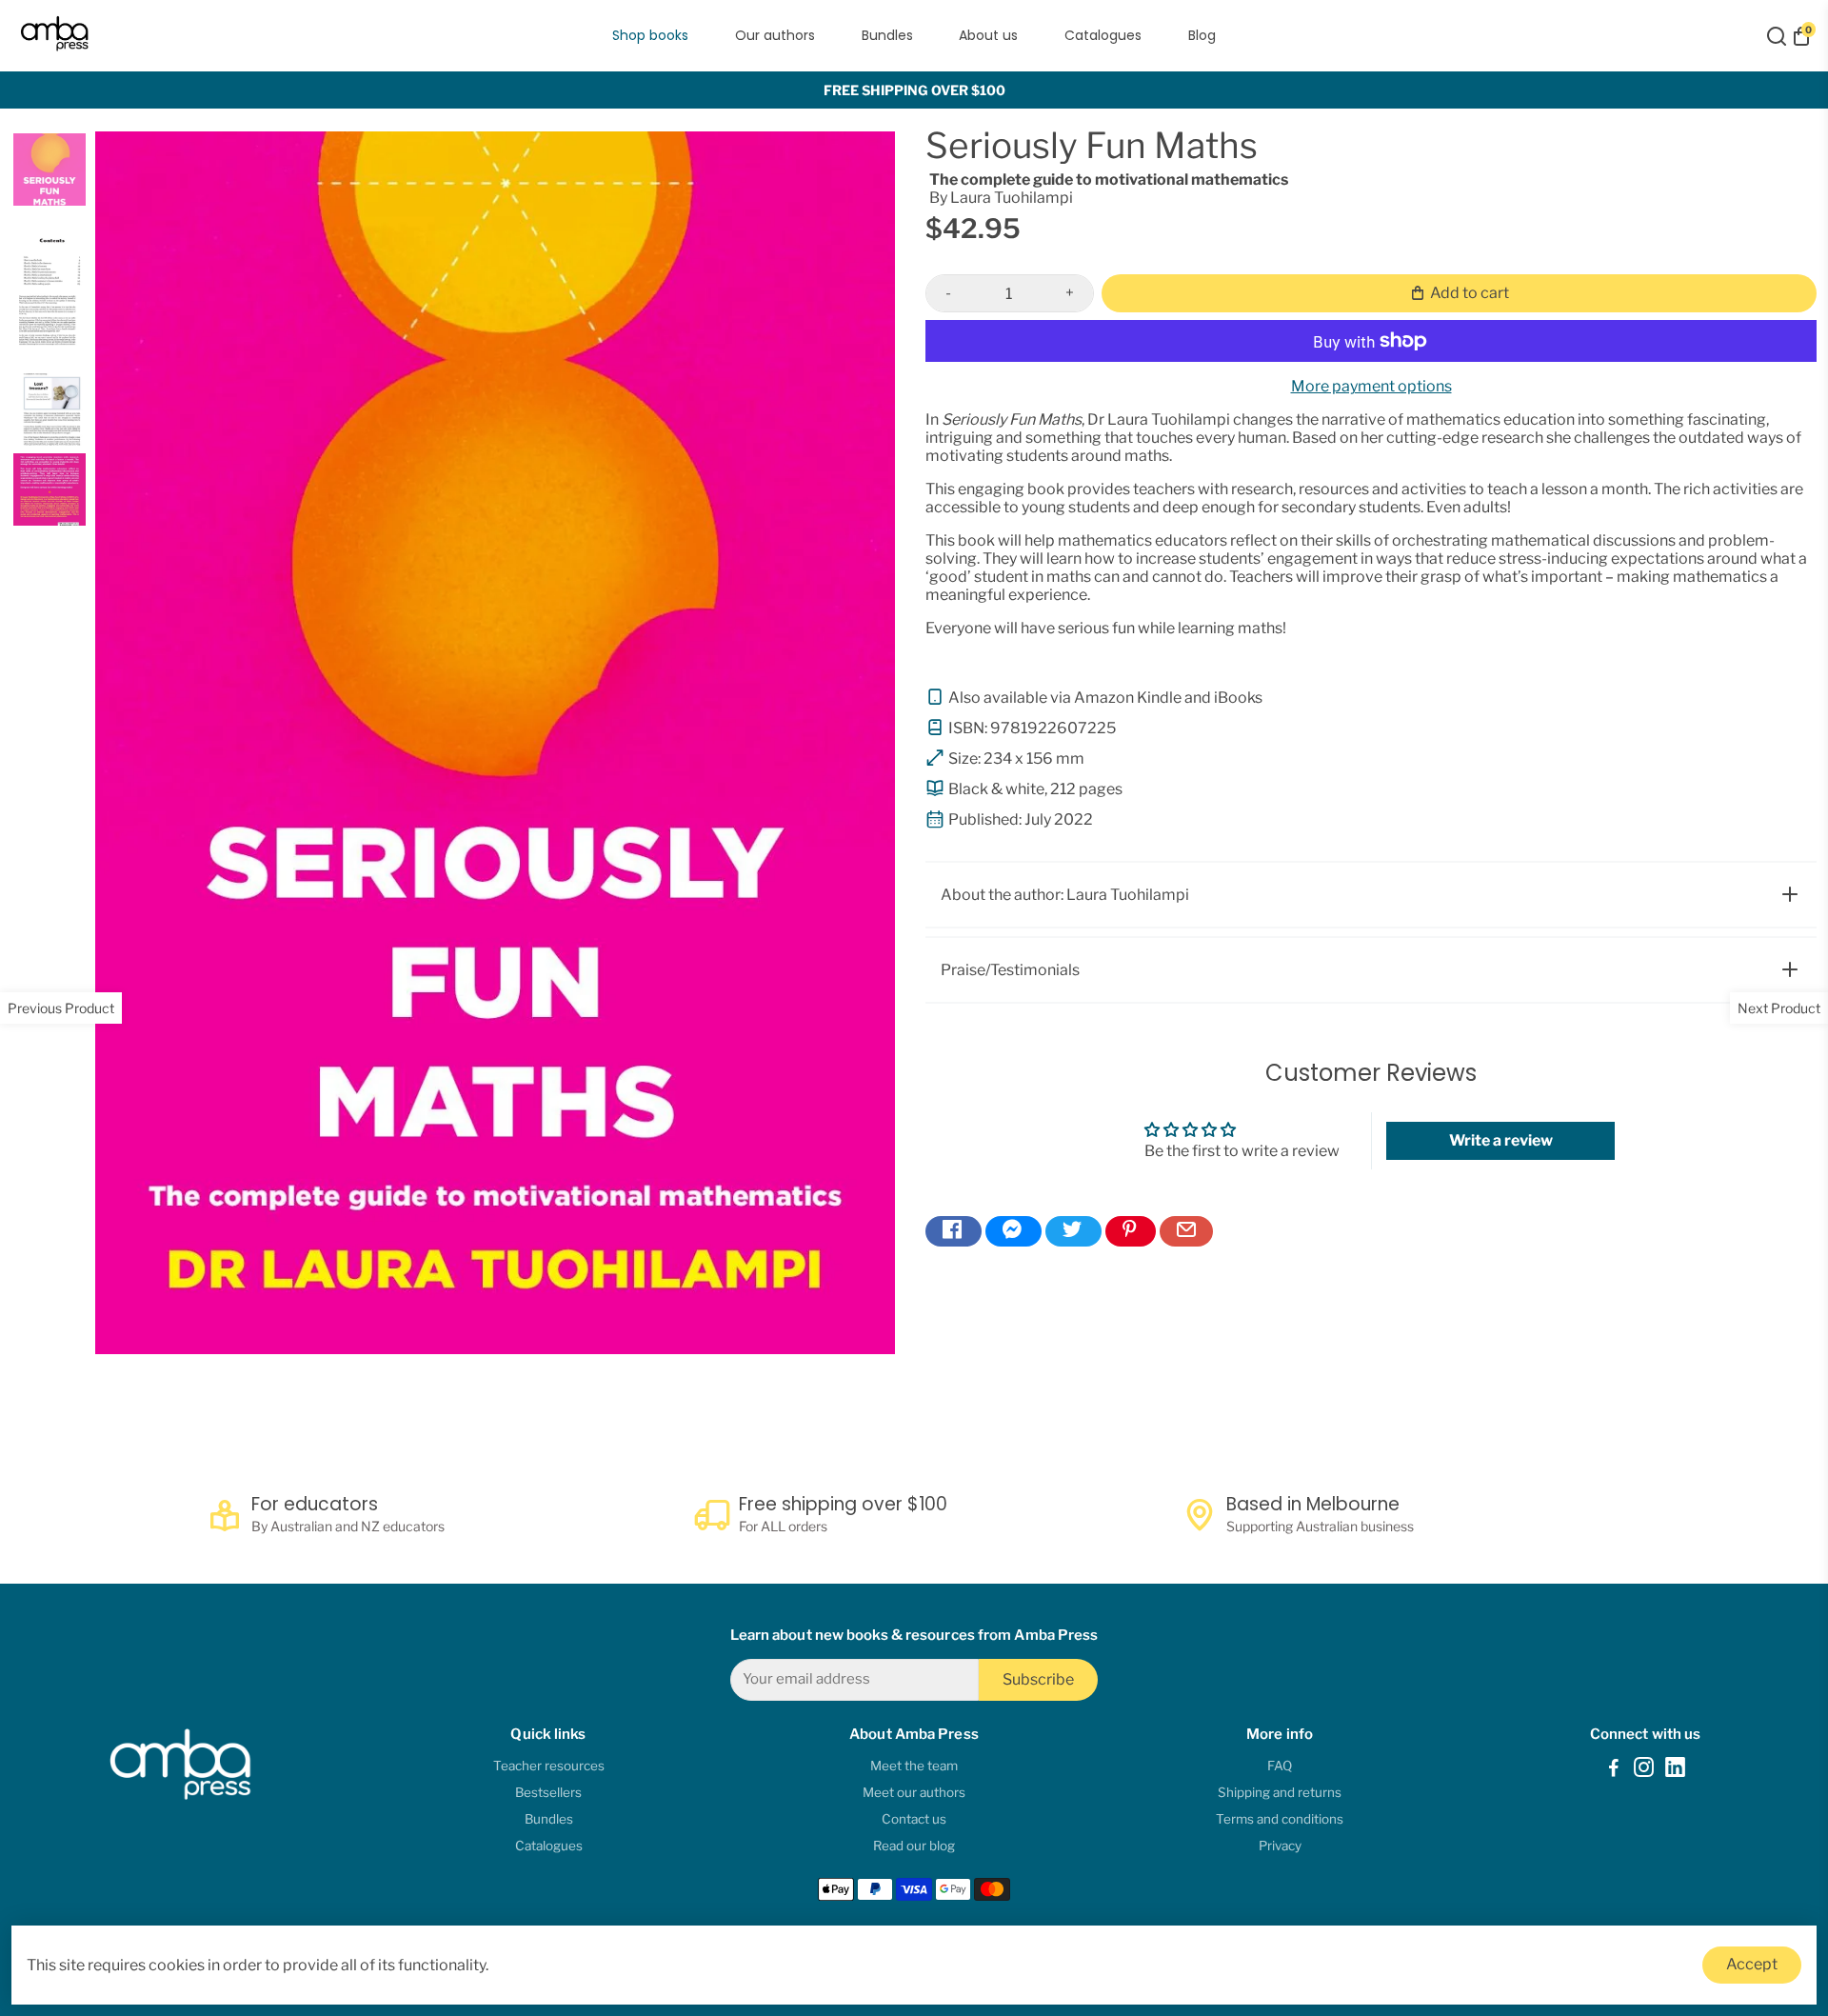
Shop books (650, 35)
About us (988, 35)
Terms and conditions (1280, 1819)
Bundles (887, 35)
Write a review (1501, 1140)
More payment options (1371, 386)
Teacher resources (549, 1766)
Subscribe (1038, 1679)
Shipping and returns (1280, 1792)
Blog (1202, 35)
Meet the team (914, 1766)
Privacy (1280, 1846)
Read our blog (914, 1846)
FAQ (1280, 1766)
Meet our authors (914, 1792)
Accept (1752, 1964)
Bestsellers (548, 1792)
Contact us (914, 1819)
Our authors (775, 35)
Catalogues (1103, 35)
